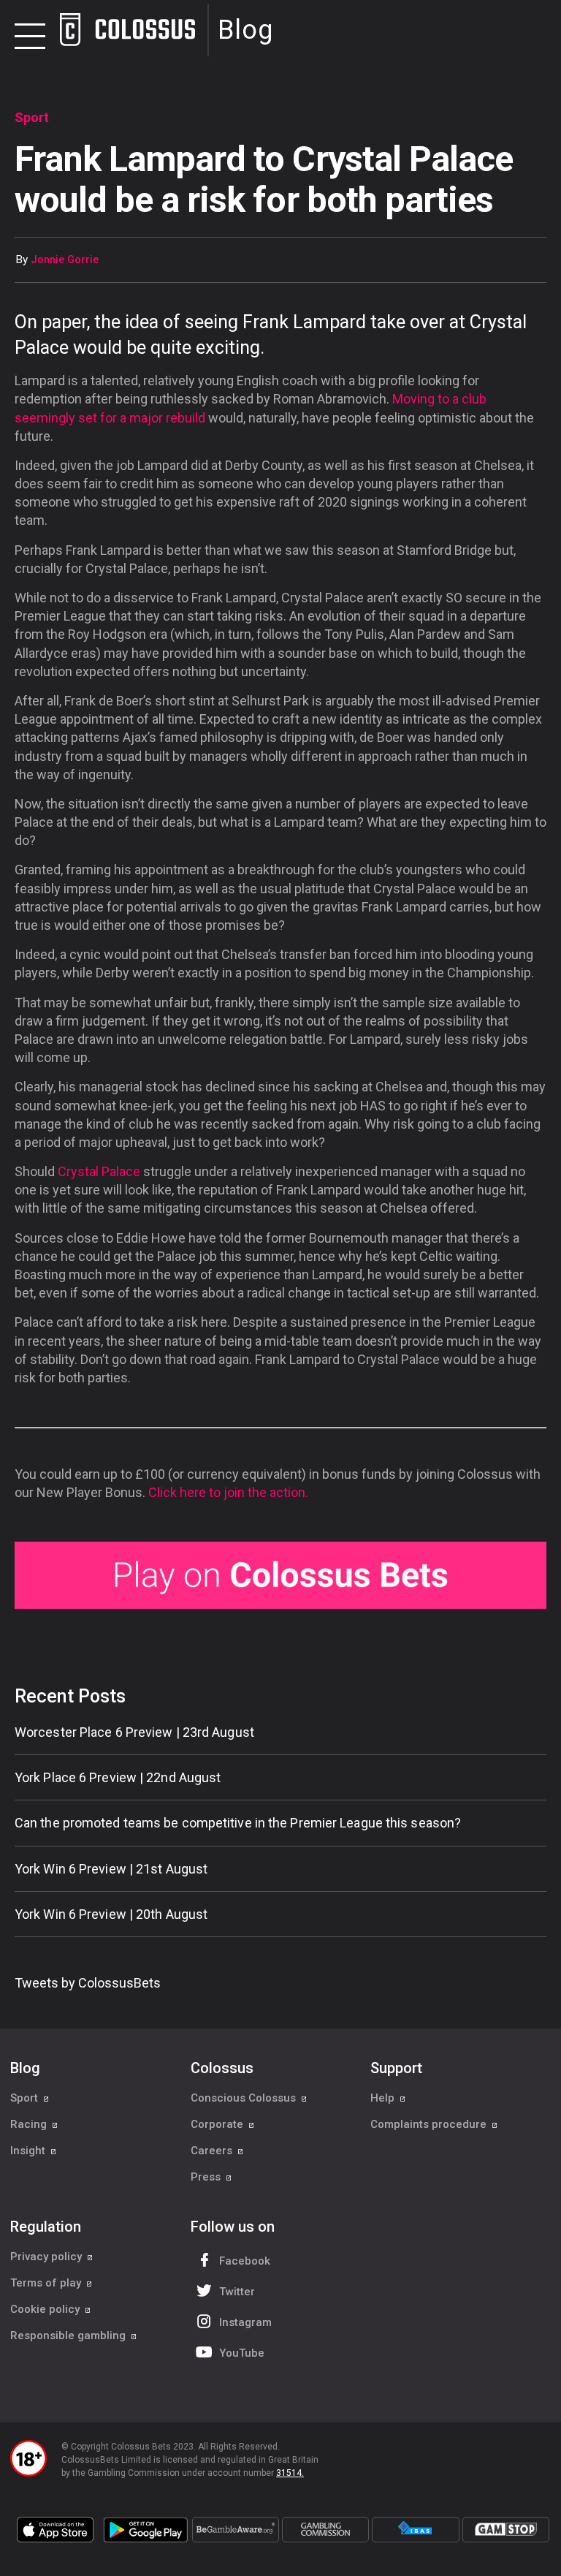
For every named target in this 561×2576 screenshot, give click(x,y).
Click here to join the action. (228, 1492)
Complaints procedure (430, 2124)
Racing (30, 2124)
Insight (29, 2151)
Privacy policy (47, 2257)
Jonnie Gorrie (65, 260)
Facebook (245, 2261)
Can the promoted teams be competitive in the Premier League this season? (238, 1823)
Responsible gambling (69, 2336)
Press (207, 2177)
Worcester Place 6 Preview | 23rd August (134, 1732)
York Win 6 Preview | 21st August (111, 1869)
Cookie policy (46, 2309)
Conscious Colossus (245, 2098)
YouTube (242, 2353)
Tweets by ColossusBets (88, 1983)
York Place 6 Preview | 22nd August (118, 1777)
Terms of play (47, 2283)
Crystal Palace (99, 1171)
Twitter (237, 2292)
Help (384, 2098)
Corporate (218, 2124)
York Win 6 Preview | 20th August (111, 1914)
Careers (213, 2151)
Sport (26, 2098)
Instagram (245, 2322)
